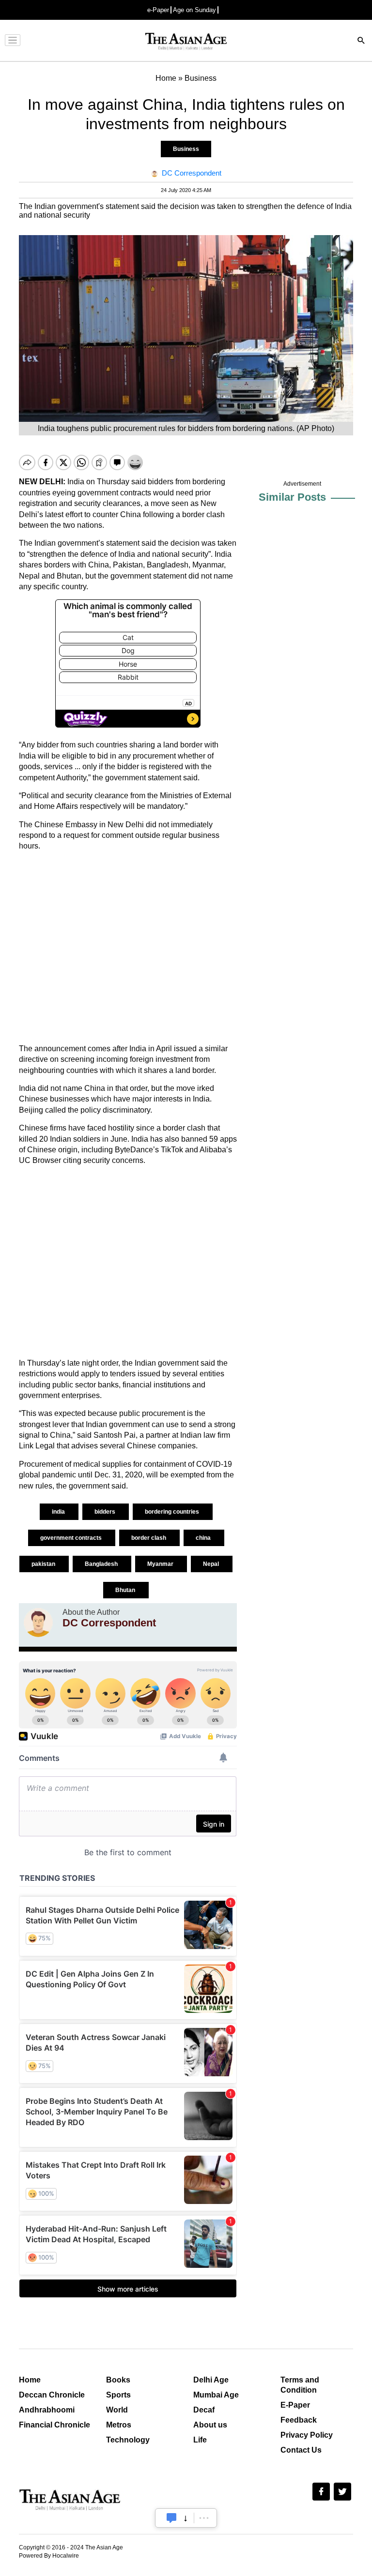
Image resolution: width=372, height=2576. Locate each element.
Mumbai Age (216, 2395)
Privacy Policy (307, 2435)
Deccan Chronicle (52, 2395)
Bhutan (126, 1590)
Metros (119, 2425)
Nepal (212, 1564)
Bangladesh (102, 1564)
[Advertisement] (128, 948)
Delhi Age (211, 2380)
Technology (128, 2440)
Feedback (299, 2420)
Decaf (204, 2410)
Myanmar (161, 1564)
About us (210, 2425)
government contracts (72, 1538)
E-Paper (295, 2405)
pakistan (44, 1564)
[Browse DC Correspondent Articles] (38, 1623)
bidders (106, 1512)
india (59, 1512)
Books (118, 2380)
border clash (149, 1538)
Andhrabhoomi (47, 2410)
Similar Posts (292, 497)
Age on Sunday (194, 10)
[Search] (361, 41)
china (204, 1538)
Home (30, 2380)
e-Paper (158, 10)
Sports (118, 2395)
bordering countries (173, 1512)
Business (186, 149)
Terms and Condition (300, 2385)
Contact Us (301, 2450)
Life (200, 2440)
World (117, 2410)
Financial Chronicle (54, 2425)
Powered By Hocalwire (49, 2556)
